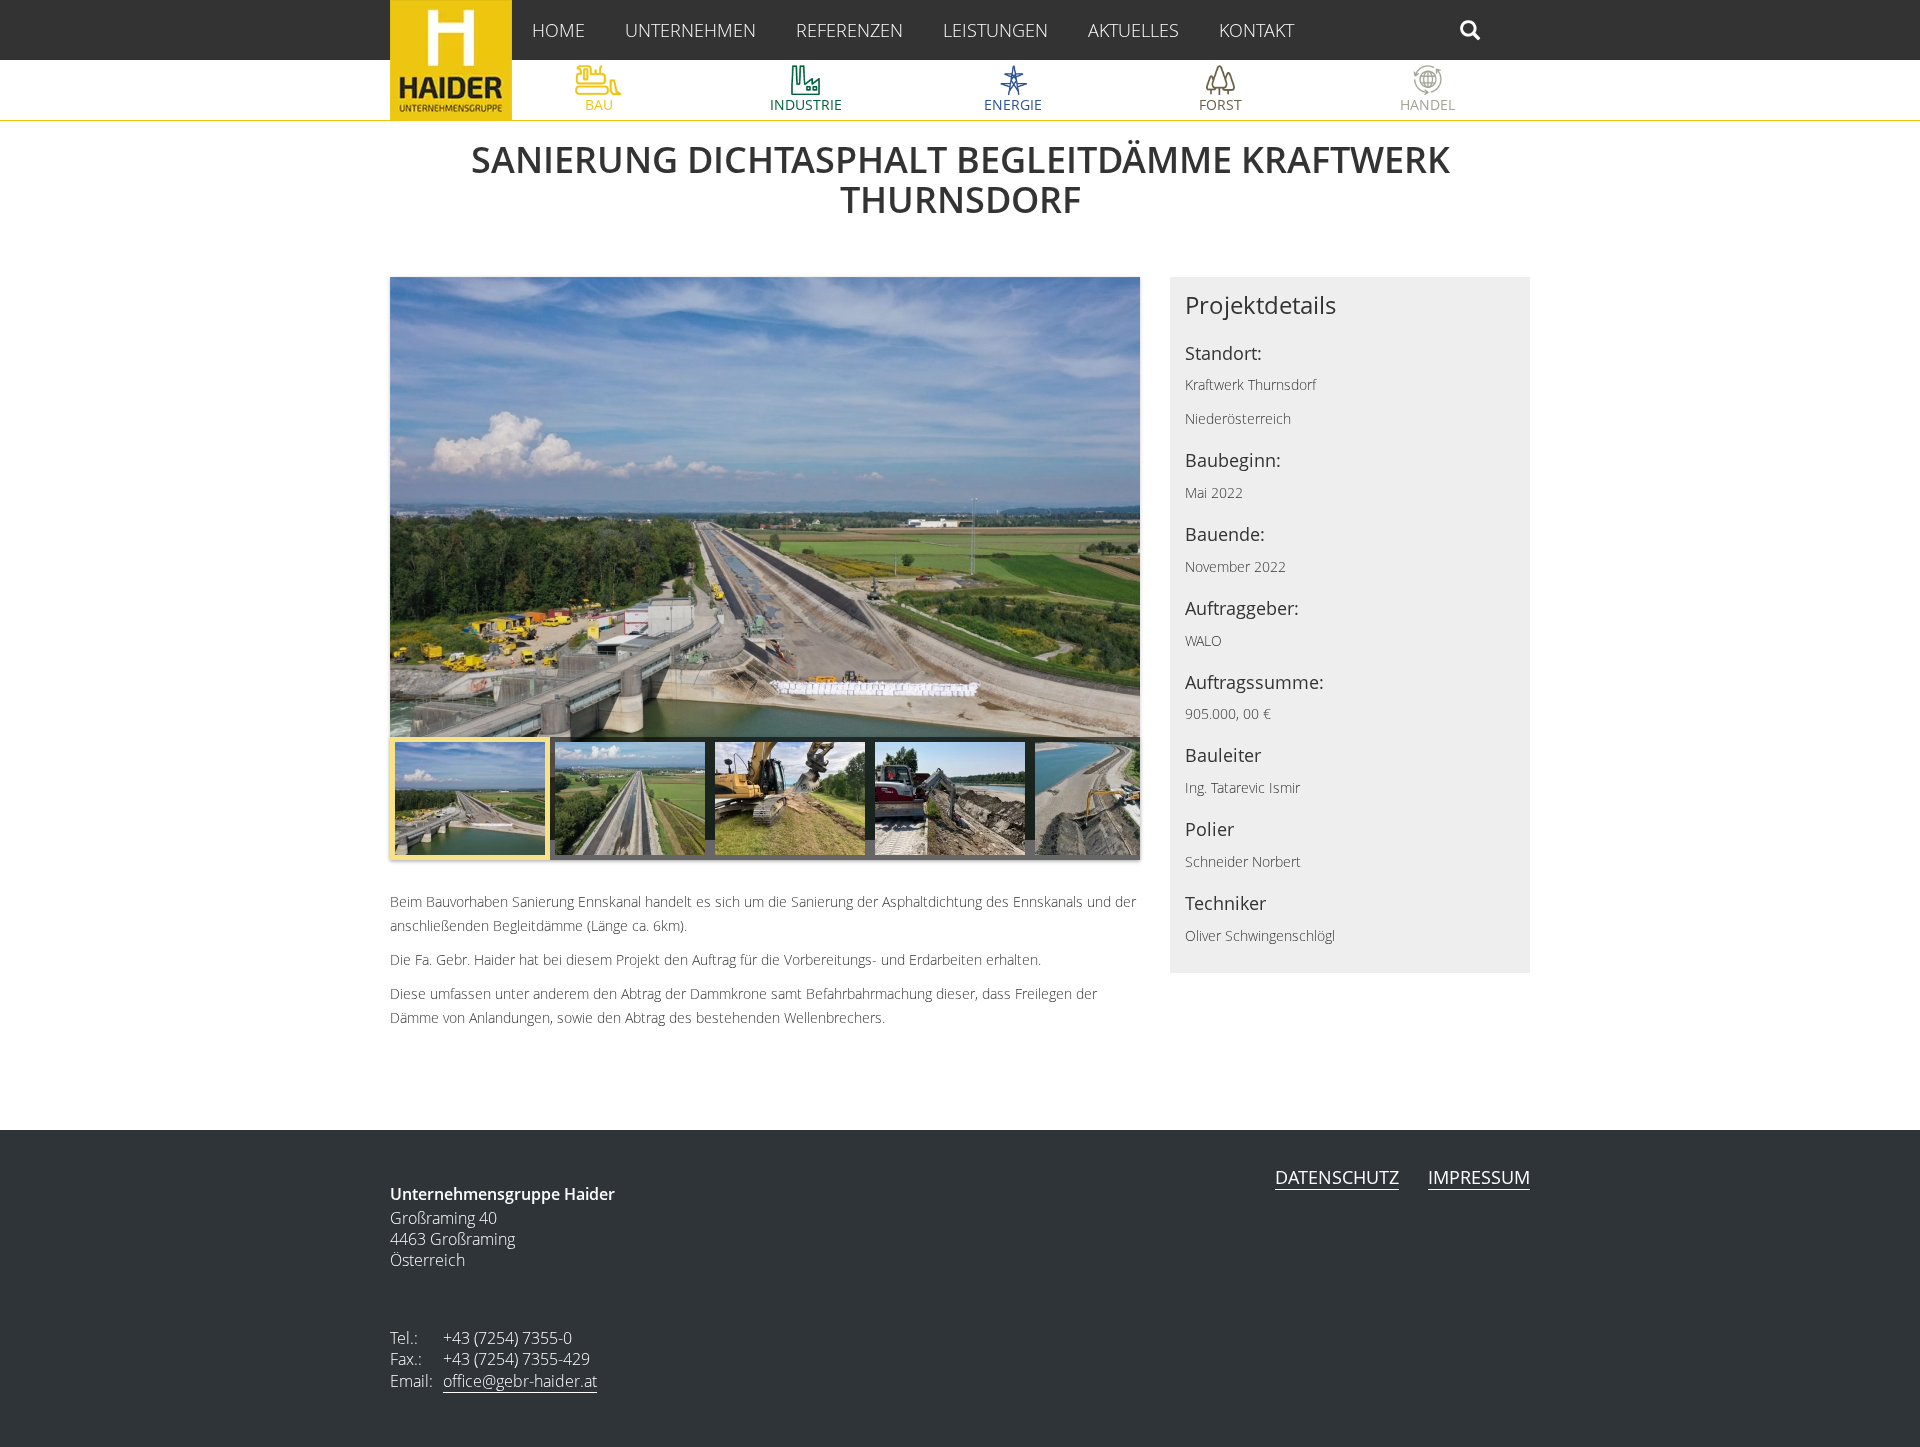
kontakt (1256, 30)
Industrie (806, 104)
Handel (1427, 104)
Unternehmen (690, 30)
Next (1165, 804)
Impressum (1479, 1177)
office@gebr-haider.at (520, 1381)
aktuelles (1133, 30)
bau (599, 104)
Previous (365, 804)
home (558, 30)
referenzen (849, 30)
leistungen (995, 30)
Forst (1220, 104)
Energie (1013, 104)
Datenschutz (1337, 1177)
